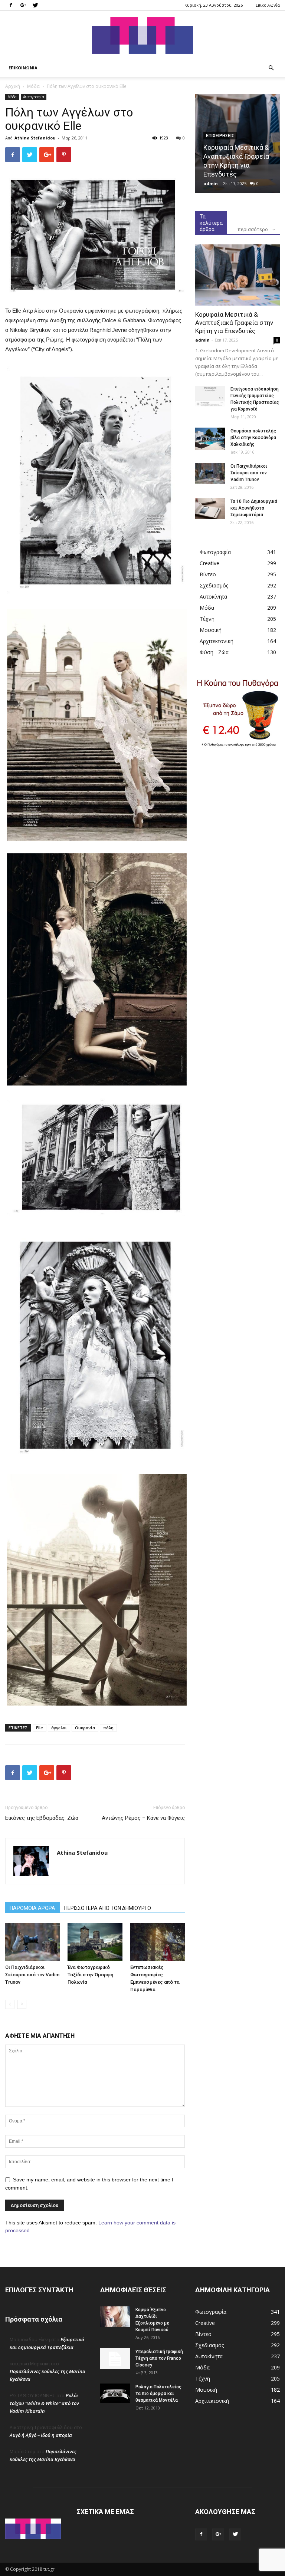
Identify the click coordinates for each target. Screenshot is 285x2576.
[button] (271, 68)
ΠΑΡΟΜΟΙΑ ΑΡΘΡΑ (32, 1908)
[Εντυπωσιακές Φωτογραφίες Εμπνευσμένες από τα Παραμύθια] (158, 1942)
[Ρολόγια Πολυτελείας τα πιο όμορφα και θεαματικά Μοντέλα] (115, 2393)
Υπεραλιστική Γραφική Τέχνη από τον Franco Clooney (159, 2358)
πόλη (108, 1728)
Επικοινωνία (268, 5)
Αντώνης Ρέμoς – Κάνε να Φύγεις (143, 1818)
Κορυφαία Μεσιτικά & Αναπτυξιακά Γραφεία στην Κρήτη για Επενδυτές (234, 323)
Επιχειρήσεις (220, 136)
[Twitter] (35, 5)
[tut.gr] (142, 35)
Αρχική (13, 86)
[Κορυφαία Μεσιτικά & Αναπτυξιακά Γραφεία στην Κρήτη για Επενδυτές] (237, 275)
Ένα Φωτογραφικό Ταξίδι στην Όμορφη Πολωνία (90, 1975)
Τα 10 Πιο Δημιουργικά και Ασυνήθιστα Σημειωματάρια (254, 508)
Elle (40, 1728)
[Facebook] (11, 5)
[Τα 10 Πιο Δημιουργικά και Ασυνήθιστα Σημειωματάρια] (210, 508)
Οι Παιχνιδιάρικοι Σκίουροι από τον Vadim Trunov (32, 1975)
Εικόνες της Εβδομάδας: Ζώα (42, 1818)
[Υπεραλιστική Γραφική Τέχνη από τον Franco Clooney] (115, 2359)
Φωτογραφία (34, 97)
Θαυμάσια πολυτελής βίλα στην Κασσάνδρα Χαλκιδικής (253, 438)
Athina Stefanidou (35, 138)
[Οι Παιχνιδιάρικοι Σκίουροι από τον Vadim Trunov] (32, 1942)
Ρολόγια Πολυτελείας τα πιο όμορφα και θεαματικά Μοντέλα (158, 2394)
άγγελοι (59, 1728)
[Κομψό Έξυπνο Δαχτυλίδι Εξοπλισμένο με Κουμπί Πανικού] (115, 2317)
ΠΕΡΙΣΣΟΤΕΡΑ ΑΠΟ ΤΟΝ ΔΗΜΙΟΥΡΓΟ (108, 1908)
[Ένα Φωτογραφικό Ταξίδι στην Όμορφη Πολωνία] (95, 1942)
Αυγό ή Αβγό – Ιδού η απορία (41, 2435)
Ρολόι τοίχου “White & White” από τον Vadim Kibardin (44, 2403)
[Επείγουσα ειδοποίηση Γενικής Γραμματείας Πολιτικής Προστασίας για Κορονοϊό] (210, 396)
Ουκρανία (85, 1728)
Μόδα (33, 86)
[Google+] (23, 5)
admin (211, 183)
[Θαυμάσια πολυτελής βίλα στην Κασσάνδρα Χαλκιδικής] (210, 439)
